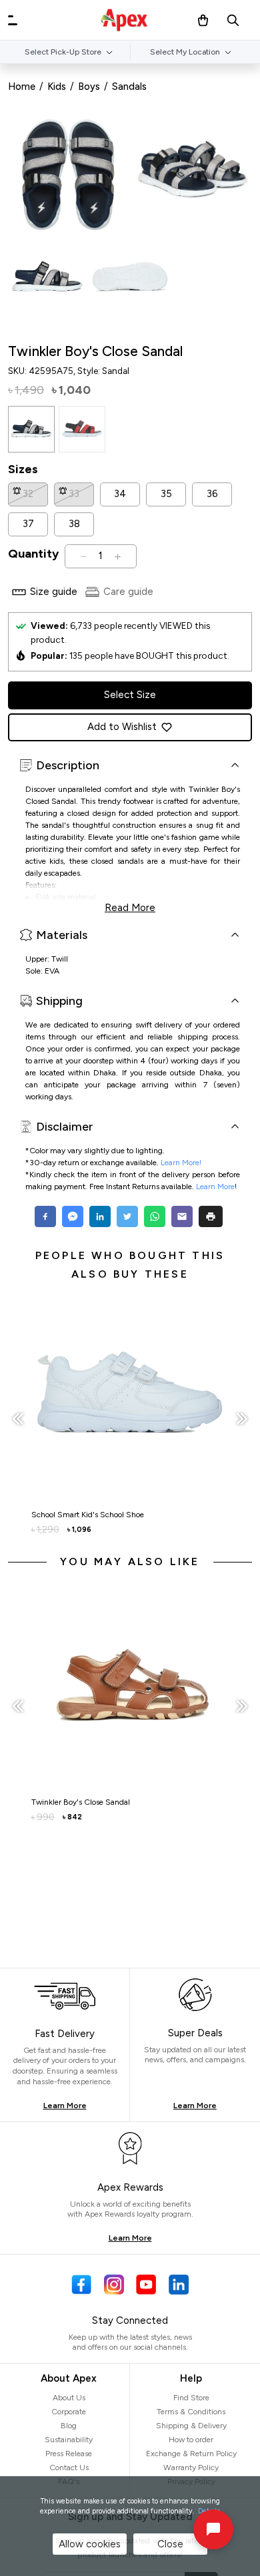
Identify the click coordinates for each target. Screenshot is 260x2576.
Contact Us (69, 2468)
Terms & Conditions (191, 2412)
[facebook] (47, 1216)
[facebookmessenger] (72, 1216)
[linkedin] (100, 1216)
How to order (191, 2440)
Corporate (69, 2412)
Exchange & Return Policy (191, 2454)
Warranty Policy (191, 2468)
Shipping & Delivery (191, 2426)
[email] (182, 1216)
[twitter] (127, 1216)
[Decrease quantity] (84, 556)
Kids (57, 87)
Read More (130, 906)
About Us (69, 2398)
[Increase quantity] (118, 556)
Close (170, 2544)
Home (22, 87)
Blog (69, 2426)
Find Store (191, 2398)
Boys (89, 87)
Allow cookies (90, 2544)
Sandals (129, 87)
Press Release (69, 2454)
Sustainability (69, 2440)
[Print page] (211, 1216)
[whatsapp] (154, 1216)
